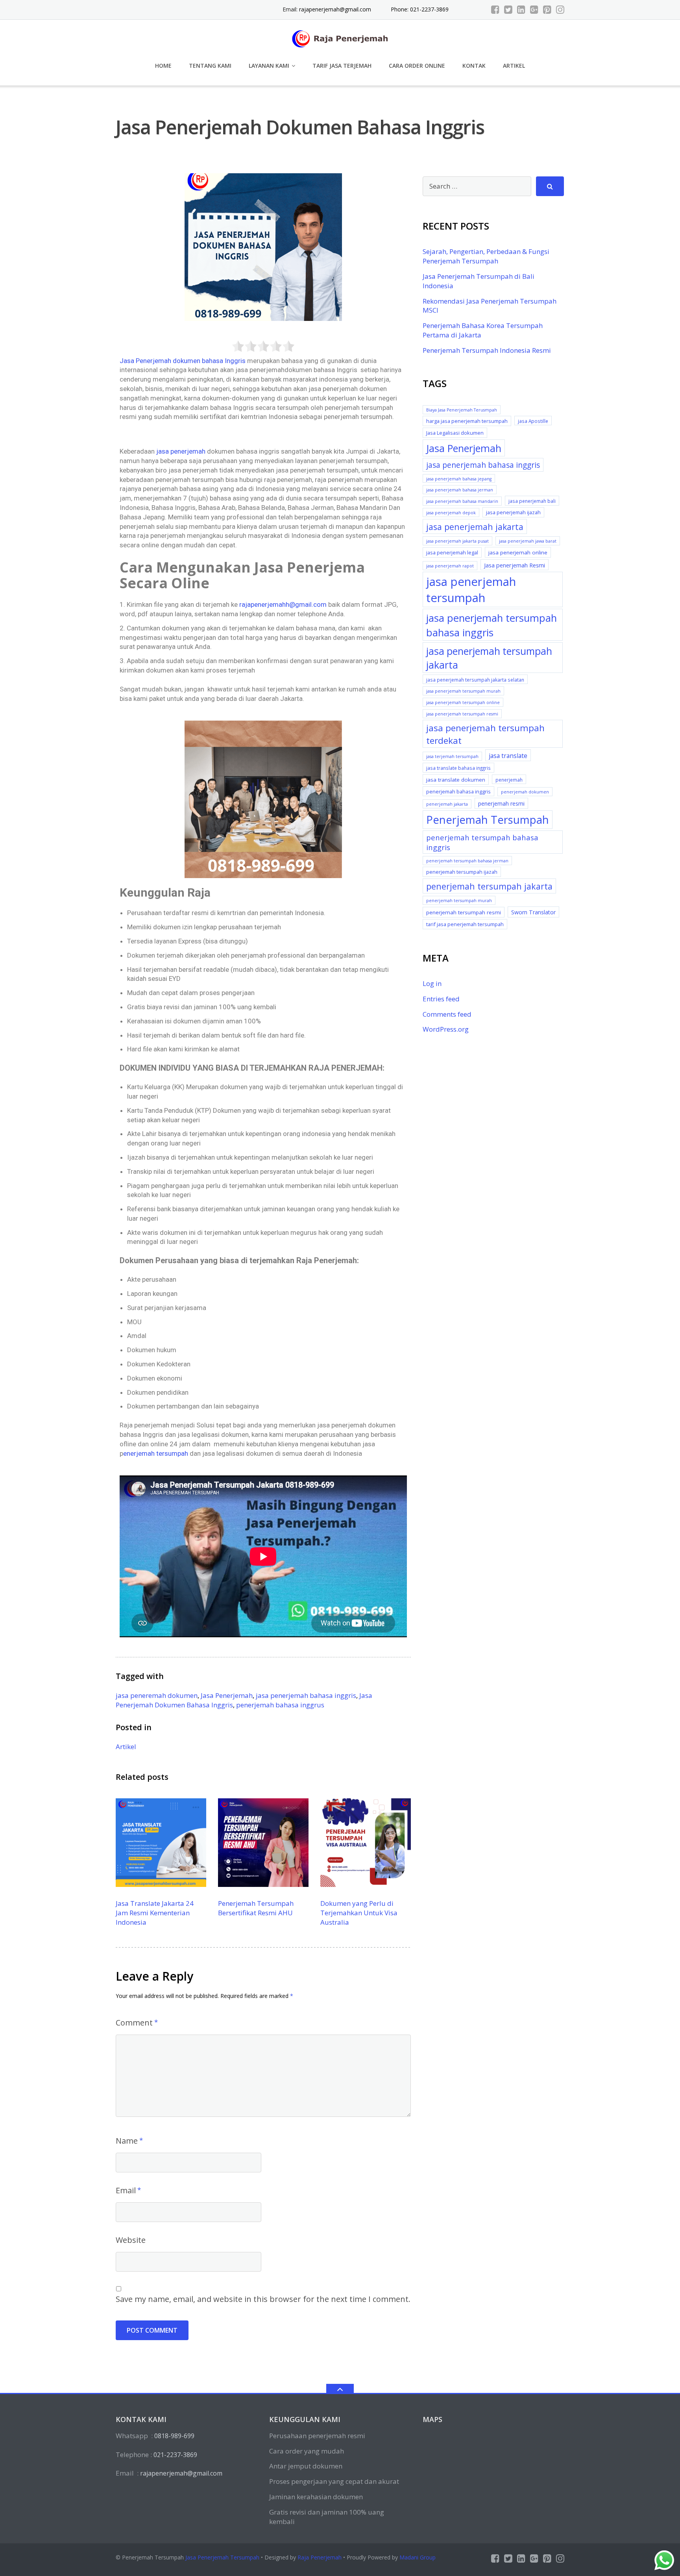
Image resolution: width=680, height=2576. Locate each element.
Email (126, 2190)
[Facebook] (495, 9)
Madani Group (418, 2557)
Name (127, 2141)
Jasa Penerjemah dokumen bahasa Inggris (183, 361)
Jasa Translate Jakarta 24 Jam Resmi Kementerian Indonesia (155, 1913)
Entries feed (441, 999)
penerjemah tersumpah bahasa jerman (467, 861)
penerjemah (509, 780)
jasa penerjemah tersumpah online (463, 702)
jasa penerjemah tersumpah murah (463, 691)
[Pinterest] (547, 9)
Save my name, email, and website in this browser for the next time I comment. (263, 2299)
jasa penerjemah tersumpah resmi (462, 714)
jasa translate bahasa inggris (458, 768)
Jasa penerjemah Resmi (515, 565)
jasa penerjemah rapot (450, 566)
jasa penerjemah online (518, 552)
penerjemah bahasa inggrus (280, 1705)
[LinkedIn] (521, 9)
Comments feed (447, 1014)
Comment (134, 2023)
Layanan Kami (269, 66)
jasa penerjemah (181, 451)
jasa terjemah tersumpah (452, 756)
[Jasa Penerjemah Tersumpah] (340, 38)
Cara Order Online (417, 66)
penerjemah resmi (501, 803)
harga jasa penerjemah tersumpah (467, 421)
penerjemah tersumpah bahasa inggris (482, 842)
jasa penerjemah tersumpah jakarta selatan (475, 680)
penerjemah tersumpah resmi (464, 912)
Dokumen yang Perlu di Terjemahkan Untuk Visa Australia (359, 1913)
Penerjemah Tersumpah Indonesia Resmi (487, 350)
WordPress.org (446, 1029)
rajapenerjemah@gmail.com (335, 9)
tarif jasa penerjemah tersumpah (465, 924)
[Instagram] (560, 9)
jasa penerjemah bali (532, 501)
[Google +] (534, 9)
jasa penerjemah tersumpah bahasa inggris (492, 625)
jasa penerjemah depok (451, 513)
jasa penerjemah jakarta (475, 527)
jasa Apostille (533, 421)
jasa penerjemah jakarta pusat (457, 541)
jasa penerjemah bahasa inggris (306, 1695)
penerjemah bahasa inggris (458, 791)
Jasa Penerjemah (227, 1695)
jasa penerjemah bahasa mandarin (462, 501)
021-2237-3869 (175, 2455)
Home (163, 66)
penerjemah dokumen (525, 792)
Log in (432, 983)
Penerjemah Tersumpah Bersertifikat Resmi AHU (256, 1908)
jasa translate (508, 756)
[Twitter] (508, 9)
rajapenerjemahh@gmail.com (283, 604)
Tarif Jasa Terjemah (342, 66)
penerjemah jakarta (447, 804)
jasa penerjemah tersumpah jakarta (489, 658)
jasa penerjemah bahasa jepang (459, 479)
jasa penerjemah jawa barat (528, 541)
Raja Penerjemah (320, 2557)
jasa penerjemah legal (452, 552)
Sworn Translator (533, 912)
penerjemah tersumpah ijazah (462, 872)
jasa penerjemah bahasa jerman (460, 490)
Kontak (474, 66)
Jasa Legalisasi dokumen (455, 433)
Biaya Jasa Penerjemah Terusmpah (462, 410)
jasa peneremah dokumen (157, 1695)
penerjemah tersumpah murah (459, 901)
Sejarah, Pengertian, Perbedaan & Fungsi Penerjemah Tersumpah (486, 256)
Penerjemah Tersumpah (488, 820)
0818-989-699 (174, 2436)
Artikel (514, 66)
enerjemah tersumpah (156, 1453)
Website (131, 2240)
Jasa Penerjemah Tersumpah (222, 2557)
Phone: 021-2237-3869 (420, 9)
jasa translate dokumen (456, 780)
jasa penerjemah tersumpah (471, 590)
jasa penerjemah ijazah (513, 512)
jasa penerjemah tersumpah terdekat (485, 734)
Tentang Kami (210, 66)
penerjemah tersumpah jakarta (489, 886)
